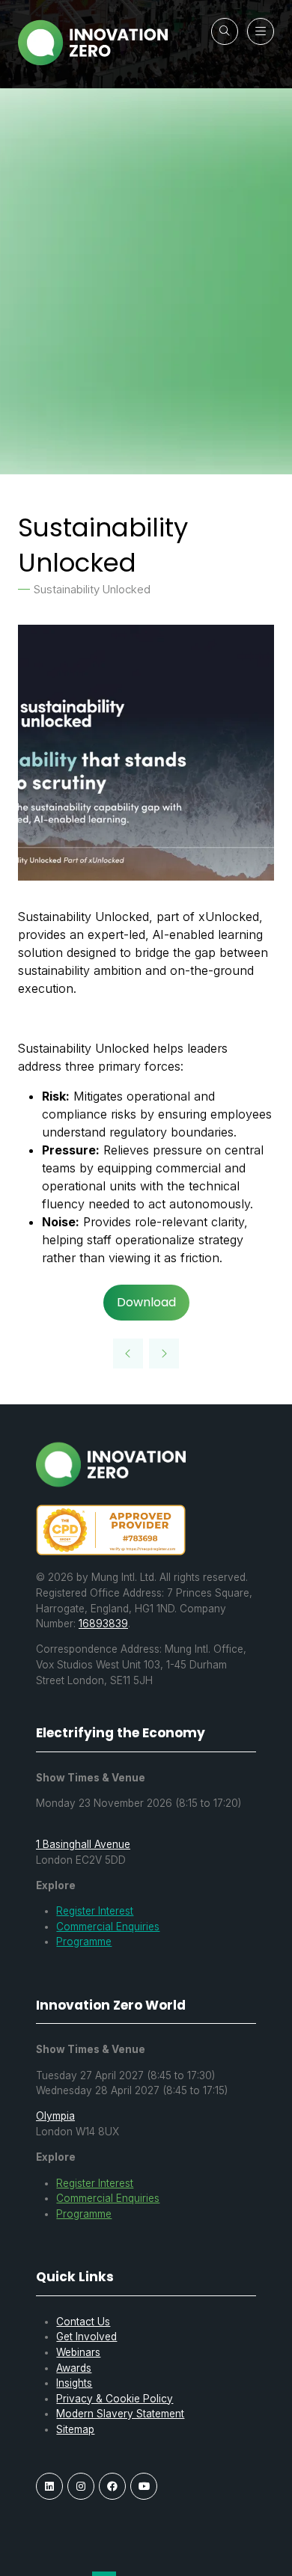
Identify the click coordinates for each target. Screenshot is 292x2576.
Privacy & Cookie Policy (115, 2399)
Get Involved (86, 2337)
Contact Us (83, 2322)
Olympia (55, 2116)
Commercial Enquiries (108, 1927)
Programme (84, 1942)
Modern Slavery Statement (120, 2414)
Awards (74, 2368)
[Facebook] (112, 2486)
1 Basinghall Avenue (83, 1844)
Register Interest (95, 1911)
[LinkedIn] (49, 2486)
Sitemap (75, 2429)
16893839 (103, 1624)
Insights (74, 2383)
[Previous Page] (128, 1353)
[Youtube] (144, 2486)
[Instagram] (81, 2486)
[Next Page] (164, 1353)
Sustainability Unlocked (92, 590)
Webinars (78, 2352)
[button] (225, 31)
